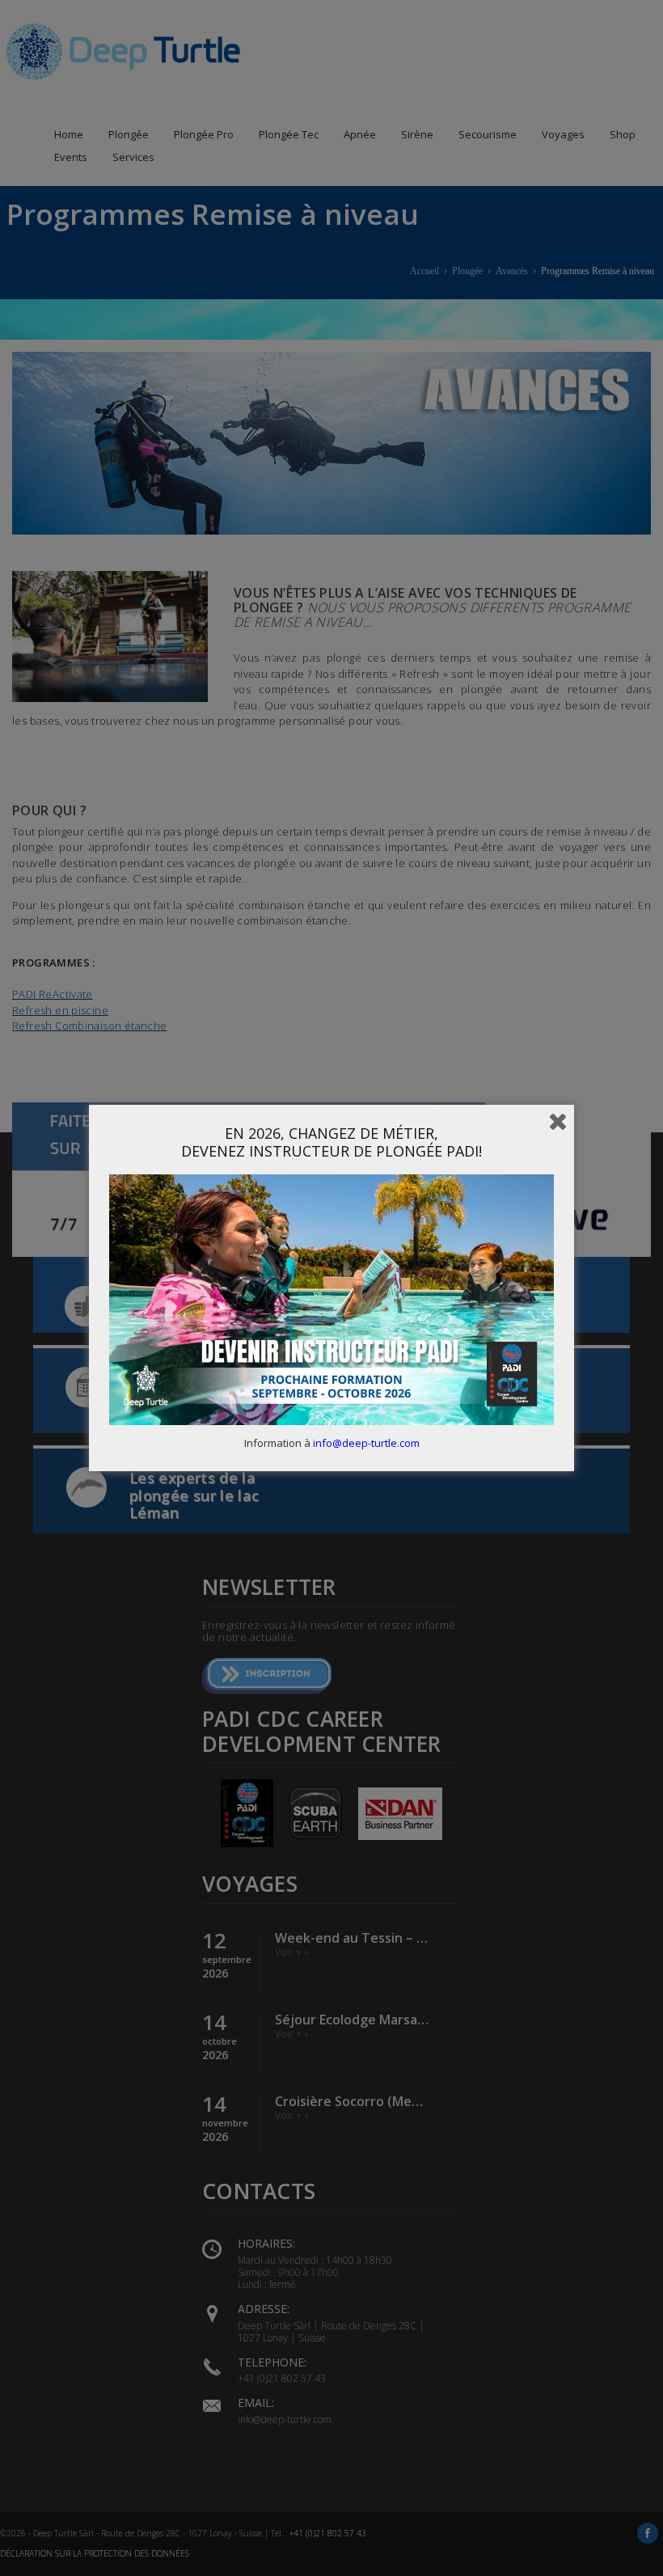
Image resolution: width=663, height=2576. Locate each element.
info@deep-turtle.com (366, 1443)
